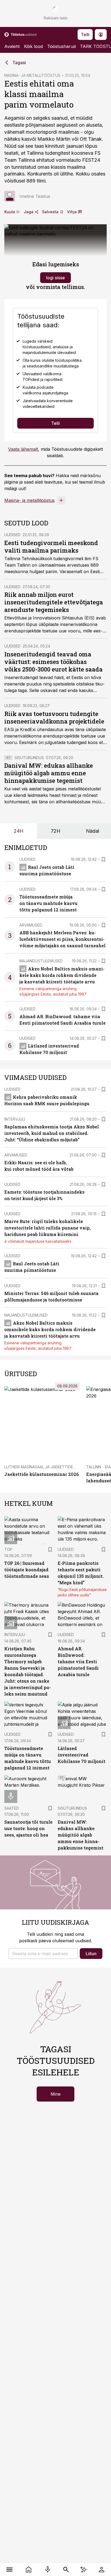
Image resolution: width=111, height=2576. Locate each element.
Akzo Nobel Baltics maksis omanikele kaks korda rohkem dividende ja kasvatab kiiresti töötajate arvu (62, 975)
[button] (43, 1954)
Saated (12, 1808)
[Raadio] (48, 2570)
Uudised (12, 535)
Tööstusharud (61, 46)
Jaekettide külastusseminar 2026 (41, 1474)
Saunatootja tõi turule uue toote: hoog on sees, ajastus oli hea (28, 1828)
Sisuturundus (29, 758)
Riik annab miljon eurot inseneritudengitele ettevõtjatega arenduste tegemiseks (54, 602)
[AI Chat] (84, 2570)
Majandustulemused (41, 961)
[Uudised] (29, 2570)
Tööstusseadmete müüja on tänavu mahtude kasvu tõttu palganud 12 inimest (48, 903)
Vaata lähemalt (23, 449)
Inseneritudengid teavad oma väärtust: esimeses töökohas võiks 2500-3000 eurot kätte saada (53, 662)
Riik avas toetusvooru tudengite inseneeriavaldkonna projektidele (54, 717)
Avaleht (12, 46)
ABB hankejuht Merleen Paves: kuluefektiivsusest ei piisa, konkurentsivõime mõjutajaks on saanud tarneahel (63, 939)
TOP (8, 1549)
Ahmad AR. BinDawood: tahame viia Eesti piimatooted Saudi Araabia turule (78, 1661)
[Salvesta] (103, 859)
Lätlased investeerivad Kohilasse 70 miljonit (81, 1755)
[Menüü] (10, 2570)
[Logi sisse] (101, 2570)
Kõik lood (33, 46)
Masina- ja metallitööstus (30, 500)
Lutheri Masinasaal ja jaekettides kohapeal (50, 1467)
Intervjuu (15, 1119)
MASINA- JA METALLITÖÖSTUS (32, 75)
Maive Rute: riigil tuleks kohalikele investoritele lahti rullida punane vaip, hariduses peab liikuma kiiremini (48, 1228)
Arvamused (31, 925)
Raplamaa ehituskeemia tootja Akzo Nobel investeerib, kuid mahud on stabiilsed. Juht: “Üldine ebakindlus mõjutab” (52, 1133)
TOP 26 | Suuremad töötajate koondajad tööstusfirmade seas (27, 1570)
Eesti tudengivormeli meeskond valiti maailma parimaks (51, 547)
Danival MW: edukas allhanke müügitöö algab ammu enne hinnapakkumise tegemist (49, 773)
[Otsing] (66, 2570)
